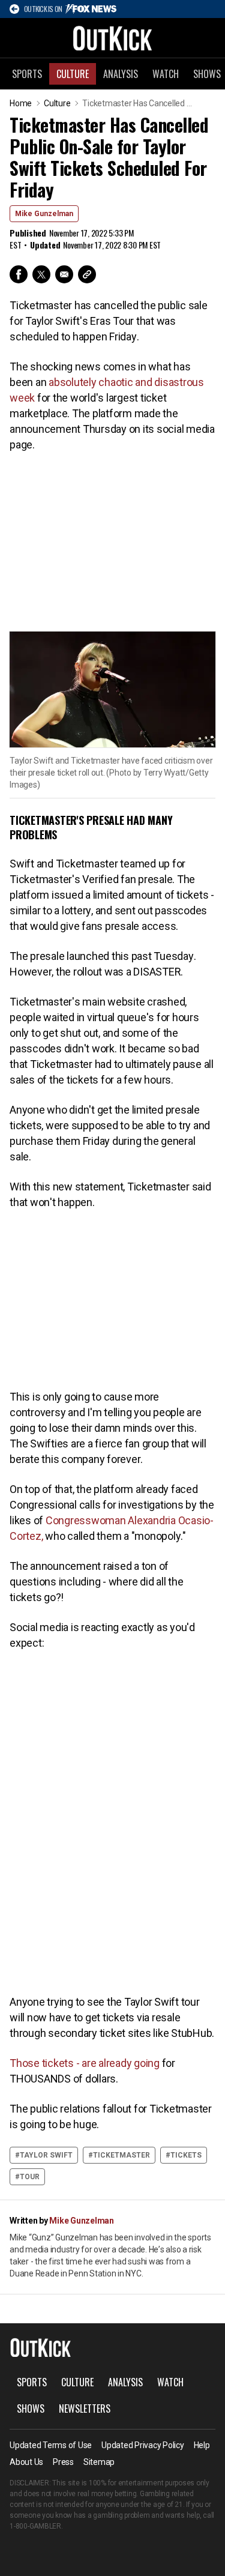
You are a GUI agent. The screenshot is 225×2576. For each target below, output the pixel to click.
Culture (73, 74)
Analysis (121, 74)
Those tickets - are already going (85, 2063)
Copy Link (87, 274)
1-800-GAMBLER (35, 2526)
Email (64, 274)
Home (21, 103)
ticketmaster (121, 2155)
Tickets (186, 2155)
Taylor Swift (46, 2155)
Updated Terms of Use (51, 2445)
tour (30, 2177)
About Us (26, 2462)
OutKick (113, 38)
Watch (166, 74)
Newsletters (85, 2409)
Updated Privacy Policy (143, 2445)
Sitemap (99, 2462)
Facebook (19, 274)
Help (202, 2445)
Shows (31, 2409)
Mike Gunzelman (44, 214)
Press (63, 2462)
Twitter (41, 274)
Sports (27, 74)
